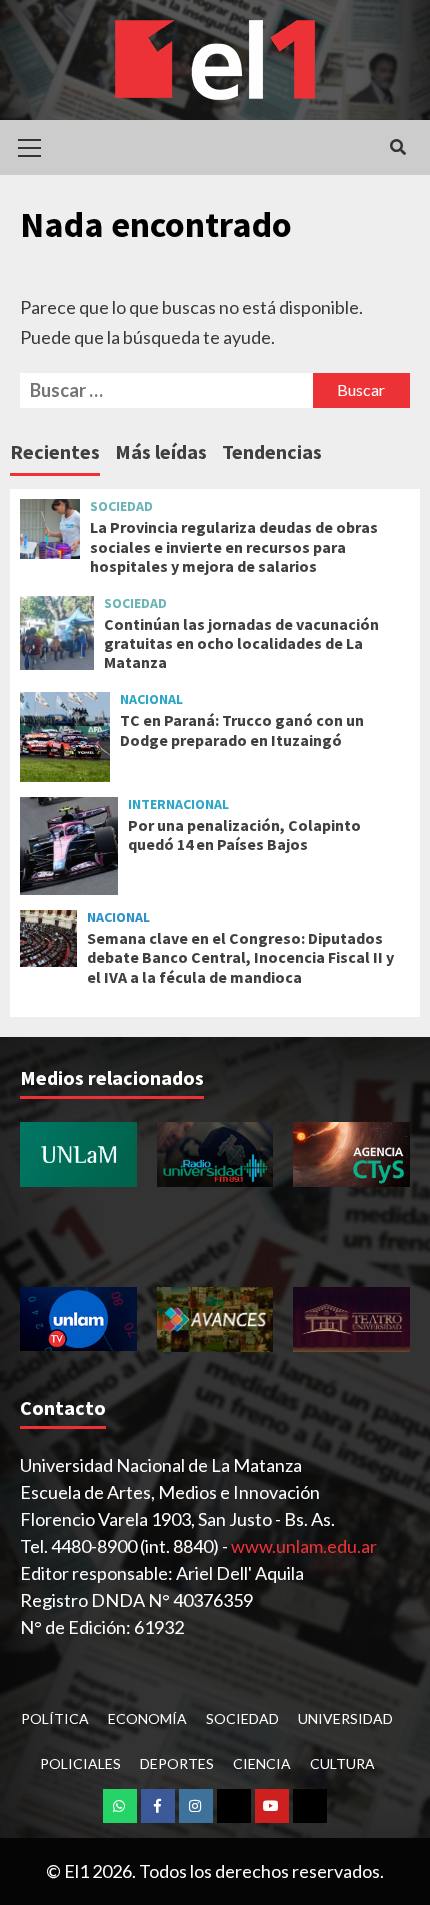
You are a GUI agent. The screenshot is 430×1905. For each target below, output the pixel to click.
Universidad (345, 1718)
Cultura (342, 1763)
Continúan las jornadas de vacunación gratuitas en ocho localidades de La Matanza (241, 643)
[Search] (397, 147)
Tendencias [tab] (272, 451)
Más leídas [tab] (161, 451)
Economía (147, 1718)
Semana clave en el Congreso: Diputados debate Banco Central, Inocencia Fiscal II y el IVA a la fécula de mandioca (240, 957)
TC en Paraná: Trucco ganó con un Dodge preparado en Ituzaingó (242, 729)
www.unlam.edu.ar (304, 1546)
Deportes (177, 1763)
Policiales (80, 1763)
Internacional (178, 804)
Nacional (151, 699)
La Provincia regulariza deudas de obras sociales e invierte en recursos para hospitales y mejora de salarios (234, 546)
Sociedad (121, 506)
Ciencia (262, 1763)
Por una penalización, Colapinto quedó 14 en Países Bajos (244, 834)
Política (55, 1718)
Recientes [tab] (55, 451)
